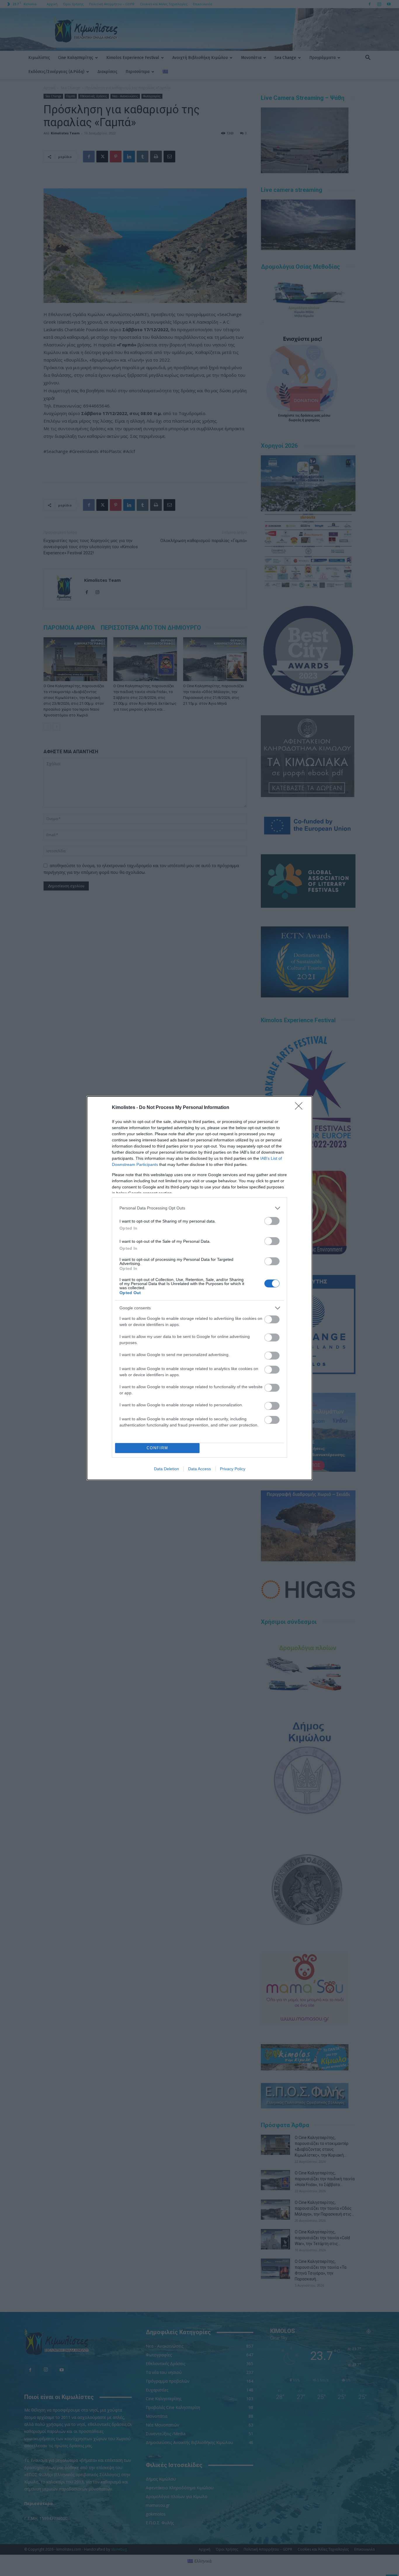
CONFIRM (157, 1448)
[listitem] (199, 1208)
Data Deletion (166, 1469)
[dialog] (199, 1288)
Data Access (199, 1469)
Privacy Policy (233, 1469)
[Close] (301, 1108)
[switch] (272, 1221)
